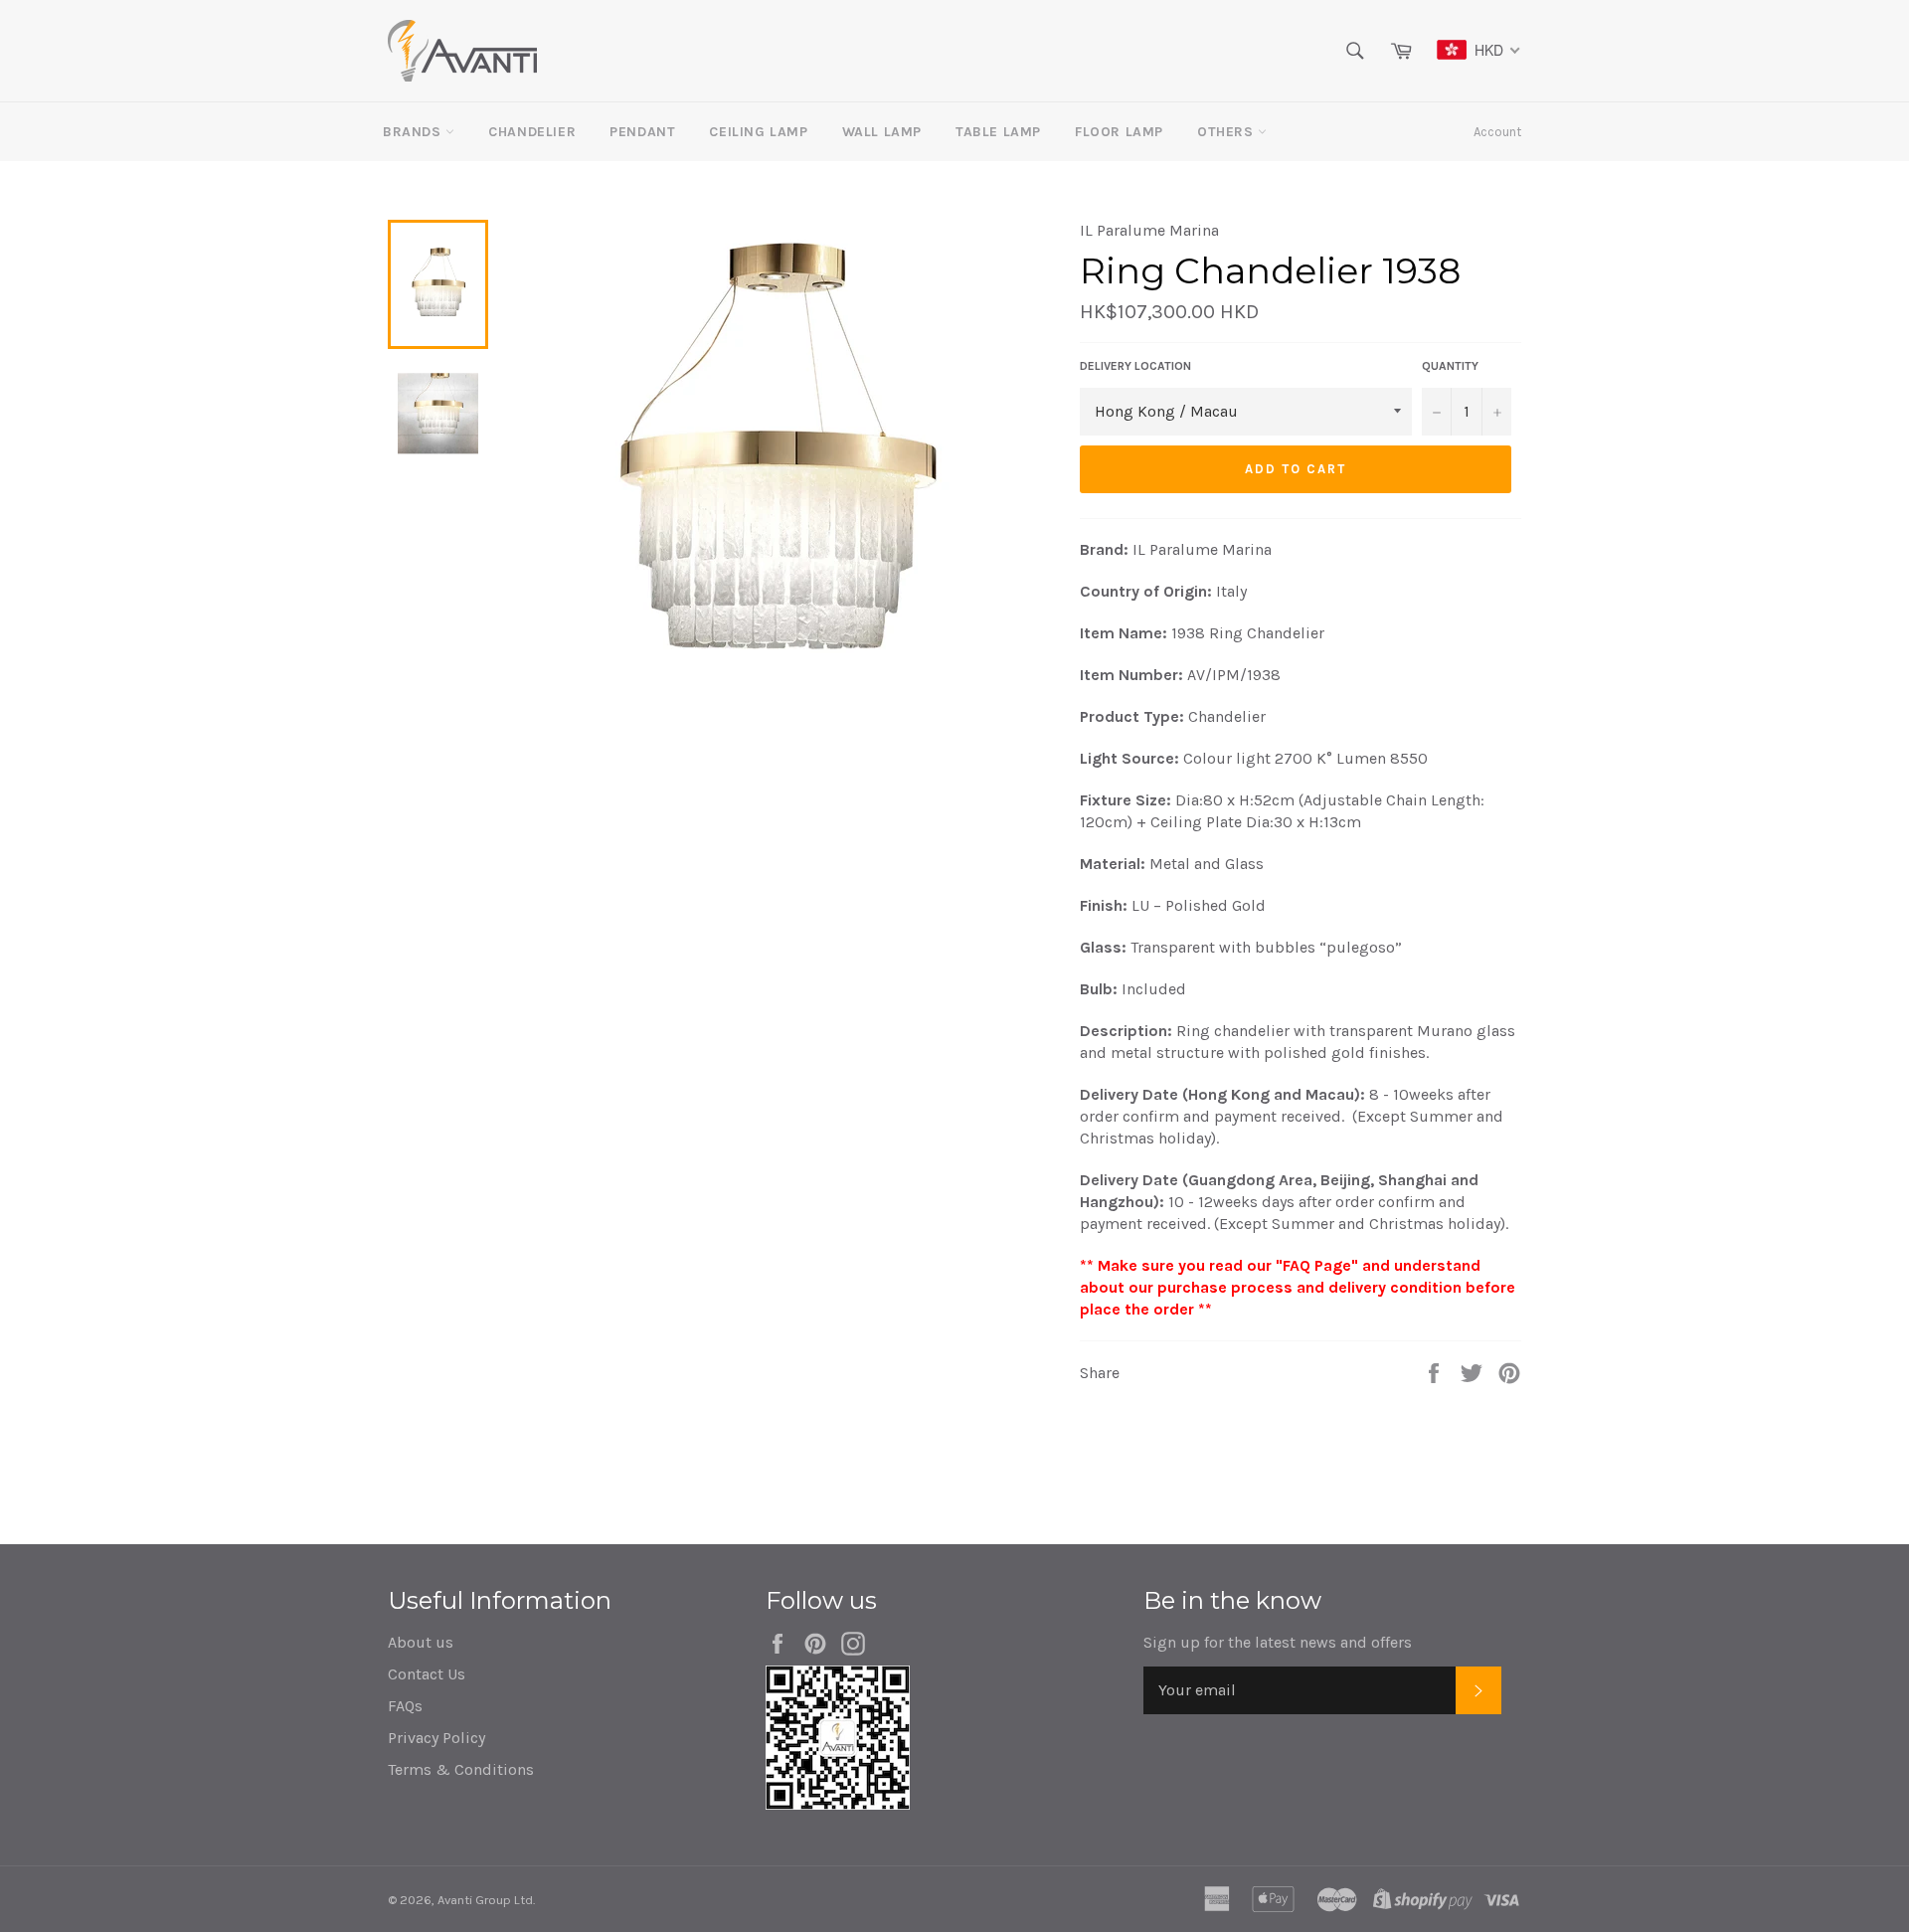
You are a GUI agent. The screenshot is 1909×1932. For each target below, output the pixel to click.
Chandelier (532, 132)
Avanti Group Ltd (485, 1900)
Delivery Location (1135, 366)
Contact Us (427, 1674)
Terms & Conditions (461, 1769)
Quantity (1450, 366)
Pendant (642, 132)
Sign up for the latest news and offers (1278, 1642)
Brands (414, 132)
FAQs (405, 1706)
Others (1227, 132)
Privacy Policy (436, 1738)
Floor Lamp (1119, 132)
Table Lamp (998, 132)
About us (421, 1642)
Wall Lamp (882, 132)
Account (1497, 132)
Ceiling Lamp (758, 132)
